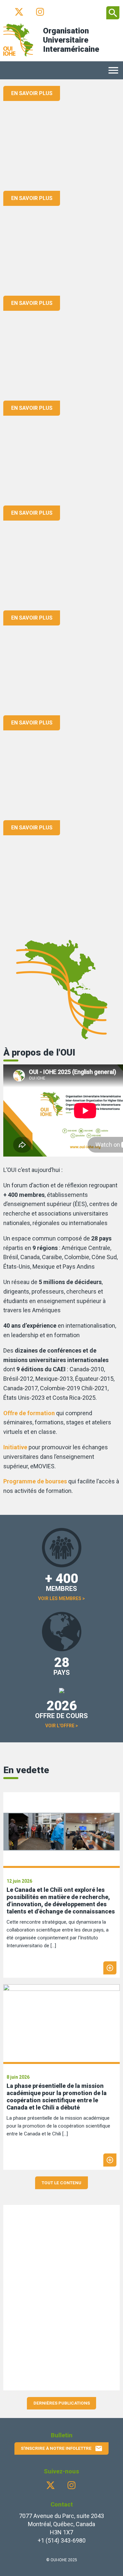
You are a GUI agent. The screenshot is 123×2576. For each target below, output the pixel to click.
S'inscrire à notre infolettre (62, 2448)
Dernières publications (62, 2403)
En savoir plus (32, 93)
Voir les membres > (61, 1598)
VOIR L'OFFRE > (62, 1726)
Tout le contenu (61, 2183)
